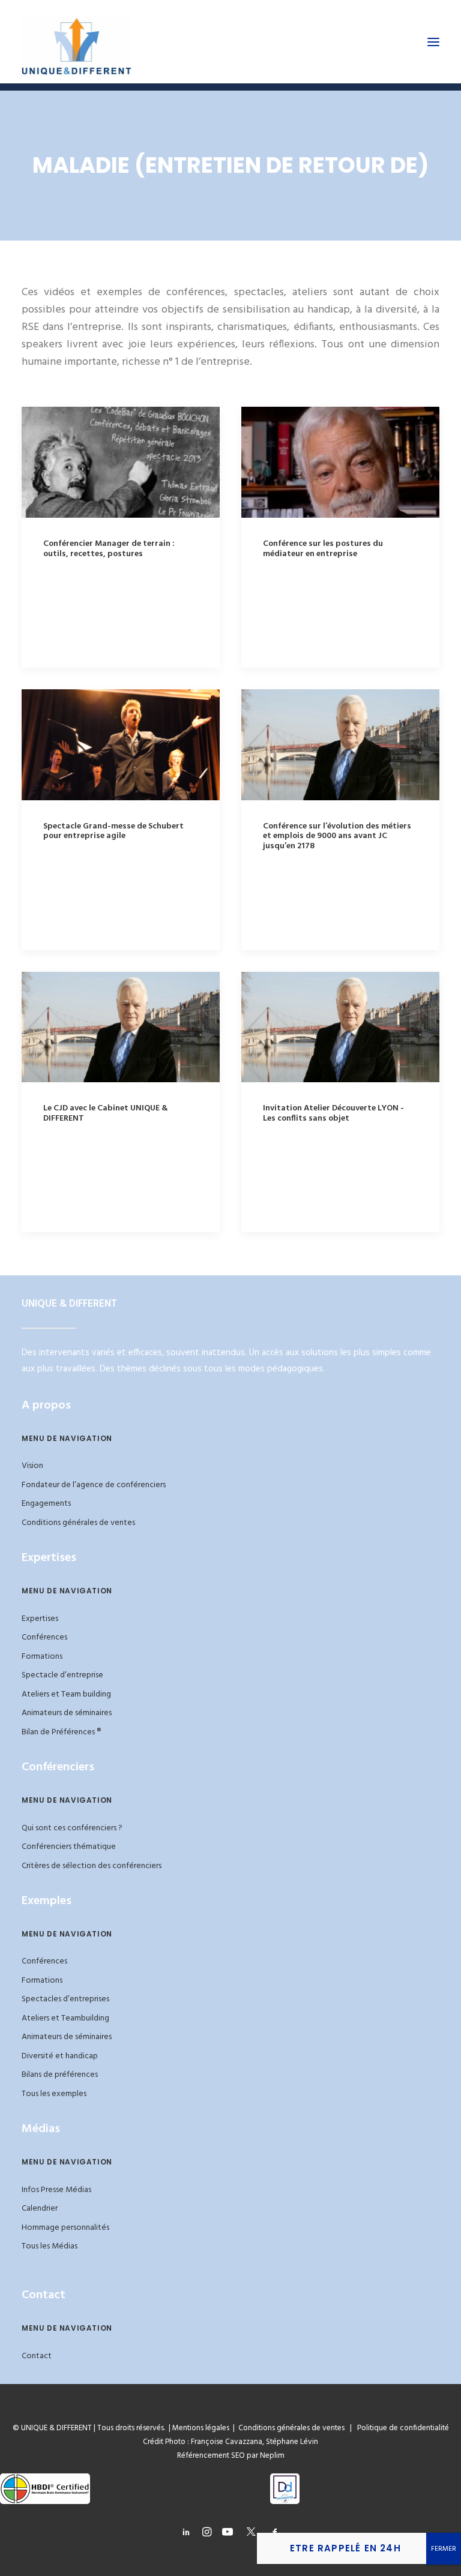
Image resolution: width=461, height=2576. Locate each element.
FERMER (444, 2549)
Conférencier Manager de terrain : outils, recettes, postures (109, 549)
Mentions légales (201, 2428)
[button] (433, 42)
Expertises (40, 1619)
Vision (32, 1466)
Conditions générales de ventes (78, 1523)
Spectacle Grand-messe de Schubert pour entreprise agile (113, 831)
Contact (37, 2356)
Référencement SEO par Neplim (231, 2456)
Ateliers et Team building (66, 1694)
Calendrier (40, 2209)
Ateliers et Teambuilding (65, 2018)
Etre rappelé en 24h (345, 2548)
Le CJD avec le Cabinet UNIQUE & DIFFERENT (106, 1113)
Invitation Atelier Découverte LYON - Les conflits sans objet (333, 1113)
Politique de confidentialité (400, 2428)
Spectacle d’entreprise (62, 1675)
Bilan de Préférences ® (61, 1732)
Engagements (46, 1504)
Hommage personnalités (65, 2228)
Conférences (44, 1637)
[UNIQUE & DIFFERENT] (77, 42)
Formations (42, 1657)
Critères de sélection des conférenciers (92, 1866)
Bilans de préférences (60, 2075)
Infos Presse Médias (56, 2190)
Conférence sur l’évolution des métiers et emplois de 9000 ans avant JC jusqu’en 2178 (337, 837)
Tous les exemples (54, 2094)
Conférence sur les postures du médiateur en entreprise (323, 549)
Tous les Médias (50, 2246)
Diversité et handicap (60, 2056)
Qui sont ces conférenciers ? (72, 1828)
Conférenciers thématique (69, 1847)
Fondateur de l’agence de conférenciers (94, 1485)
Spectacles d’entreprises (65, 1999)
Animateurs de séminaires (67, 1713)
